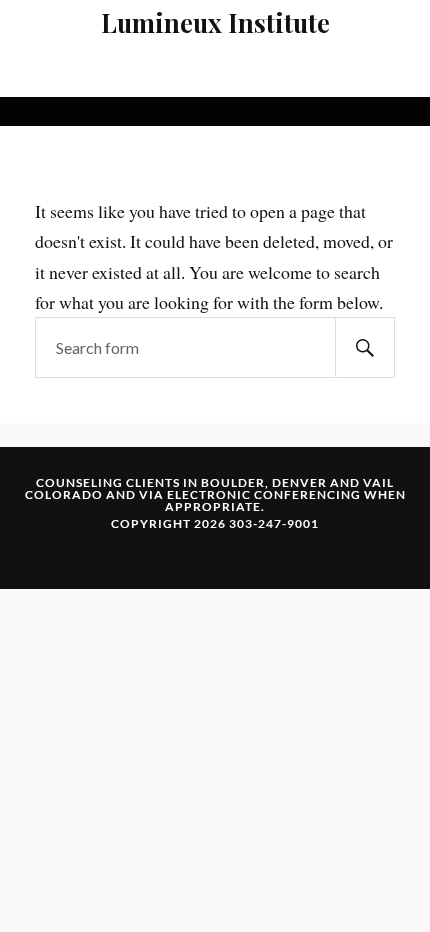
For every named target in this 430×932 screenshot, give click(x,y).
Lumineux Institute (215, 22)
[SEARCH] (365, 347)
